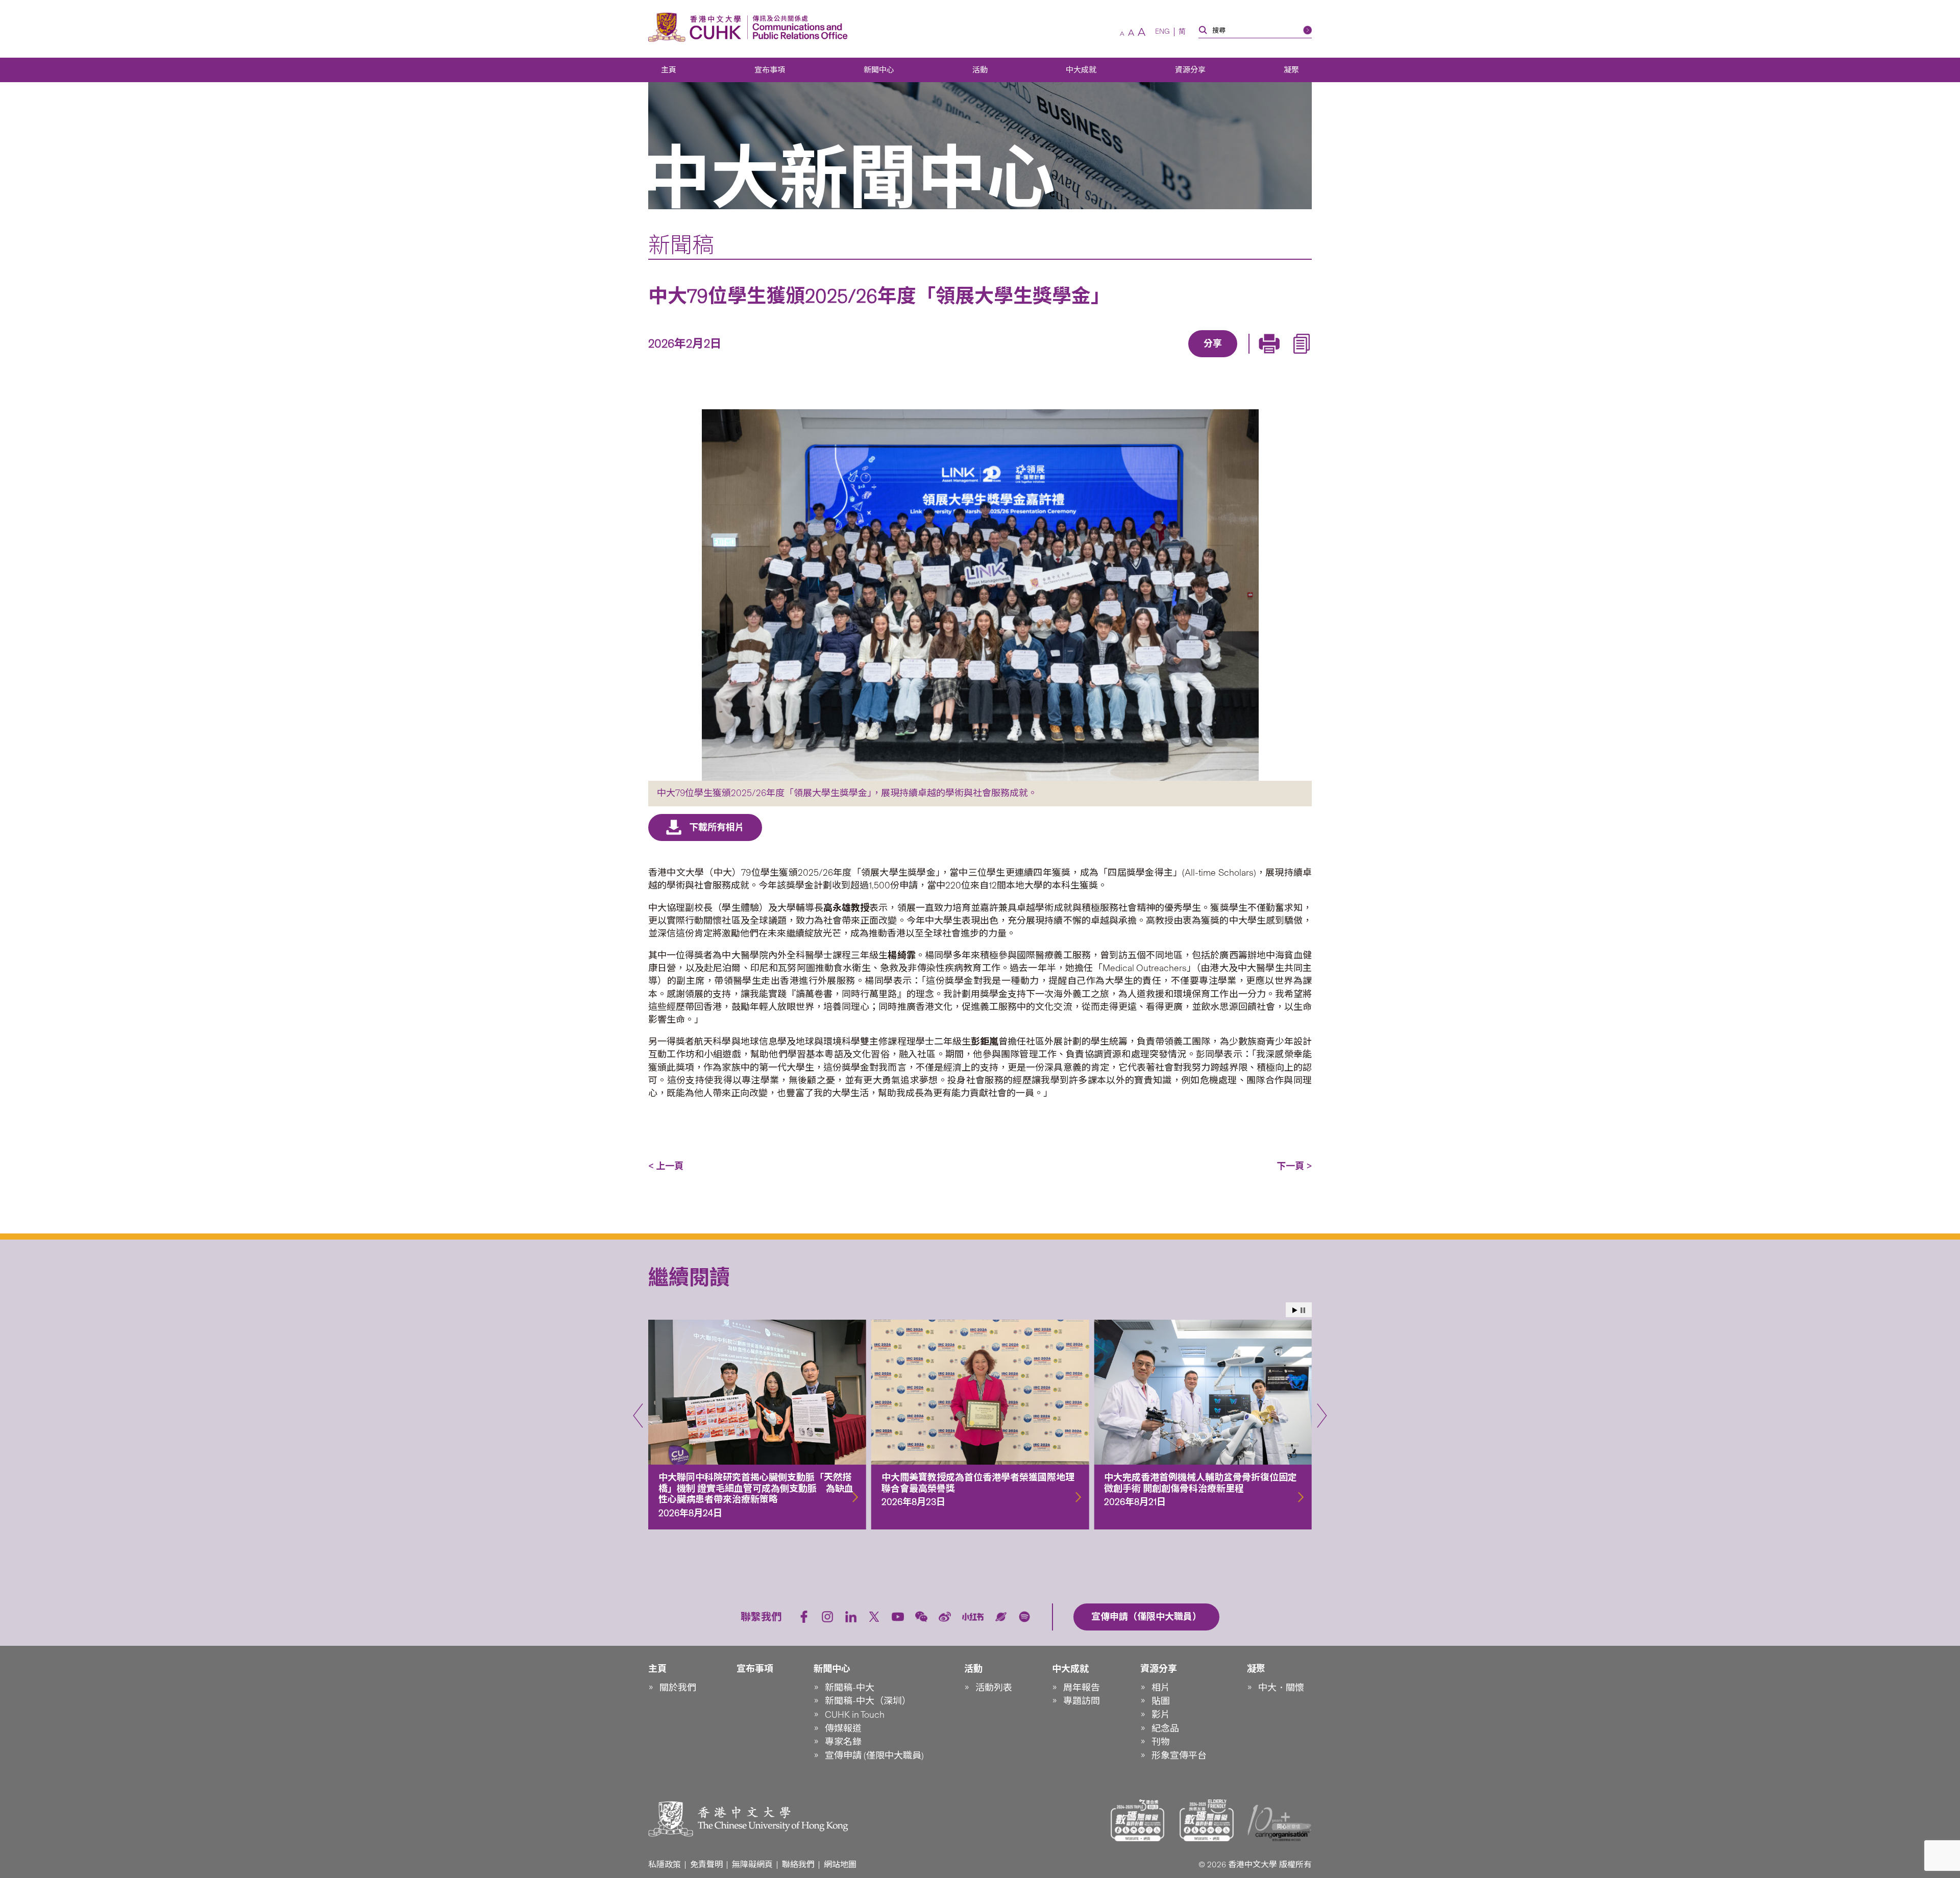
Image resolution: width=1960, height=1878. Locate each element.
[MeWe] (1271, 358)
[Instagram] (827, 1617)
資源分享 (1190, 70)
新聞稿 (681, 245)
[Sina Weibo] (1224, 358)
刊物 (1161, 1742)
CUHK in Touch (855, 1715)
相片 (1161, 1688)
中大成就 (1081, 70)
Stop (1303, 1310)
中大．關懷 (1281, 1688)
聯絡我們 (798, 1864)
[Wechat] (921, 1617)
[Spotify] (1024, 1617)
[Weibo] (945, 1617)
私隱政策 (665, 1864)
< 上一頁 (666, 1166)
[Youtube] (898, 1617)
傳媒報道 (843, 1728)
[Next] (1322, 1416)
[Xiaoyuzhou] (1001, 1617)
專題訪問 (1082, 1701)
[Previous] (638, 1416)
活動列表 (994, 1688)
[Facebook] (1131, 358)
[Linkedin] (1154, 358)
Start (1295, 1310)
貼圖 (1161, 1701)
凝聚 (1291, 70)
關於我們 (678, 1688)
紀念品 (1165, 1728)
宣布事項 (770, 70)
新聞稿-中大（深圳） (868, 1701)
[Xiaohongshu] (973, 1617)
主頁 (669, 70)
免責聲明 (706, 1864)
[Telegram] (1201, 358)
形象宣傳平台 (1179, 1756)
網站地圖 (840, 1864)
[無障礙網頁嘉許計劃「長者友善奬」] (1207, 1820)
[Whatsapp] (1248, 358)
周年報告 (1082, 1688)
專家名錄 (843, 1742)
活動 (980, 70)
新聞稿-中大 (850, 1688)
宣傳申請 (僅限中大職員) (874, 1756)
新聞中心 (879, 70)
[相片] (980, 595)
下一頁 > (1294, 1166)
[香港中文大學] (697, 27)
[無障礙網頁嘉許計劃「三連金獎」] (1138, 1820)
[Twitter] (1178, 358)
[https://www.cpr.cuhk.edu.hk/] (798, 27)
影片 (1161, 1715)
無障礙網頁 (752, 1864)
